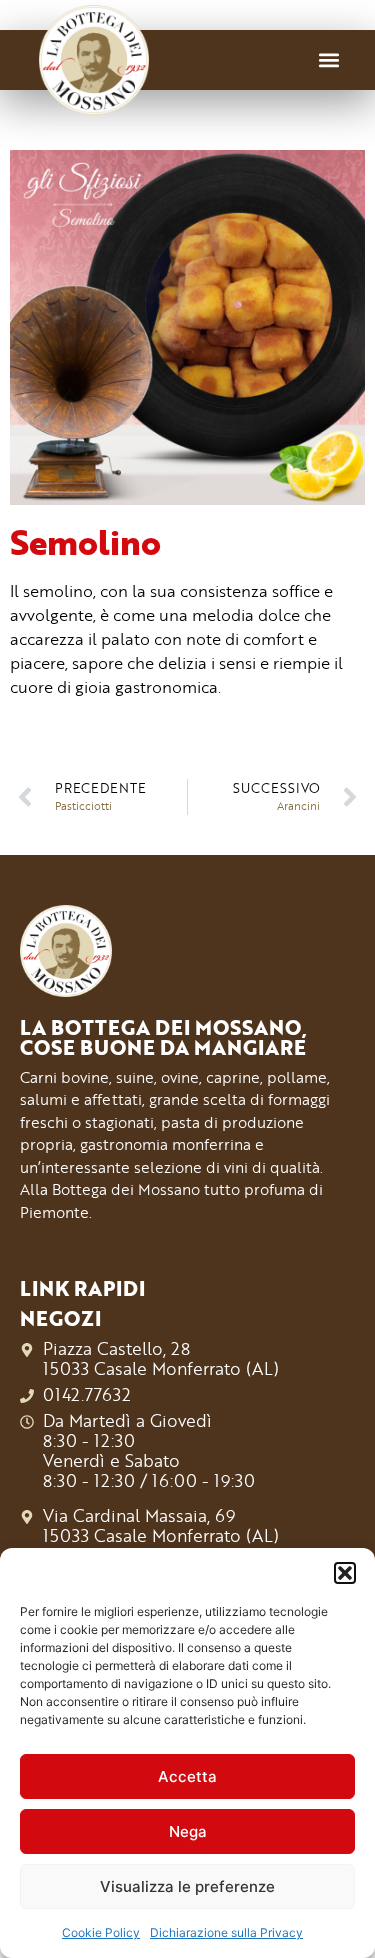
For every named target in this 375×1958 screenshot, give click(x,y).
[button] (345, 1573)
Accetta (187, 1776)
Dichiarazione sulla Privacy (226, 1932)
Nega (188, 1831)
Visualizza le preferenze (187, 1886)
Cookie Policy (101, 1932)
